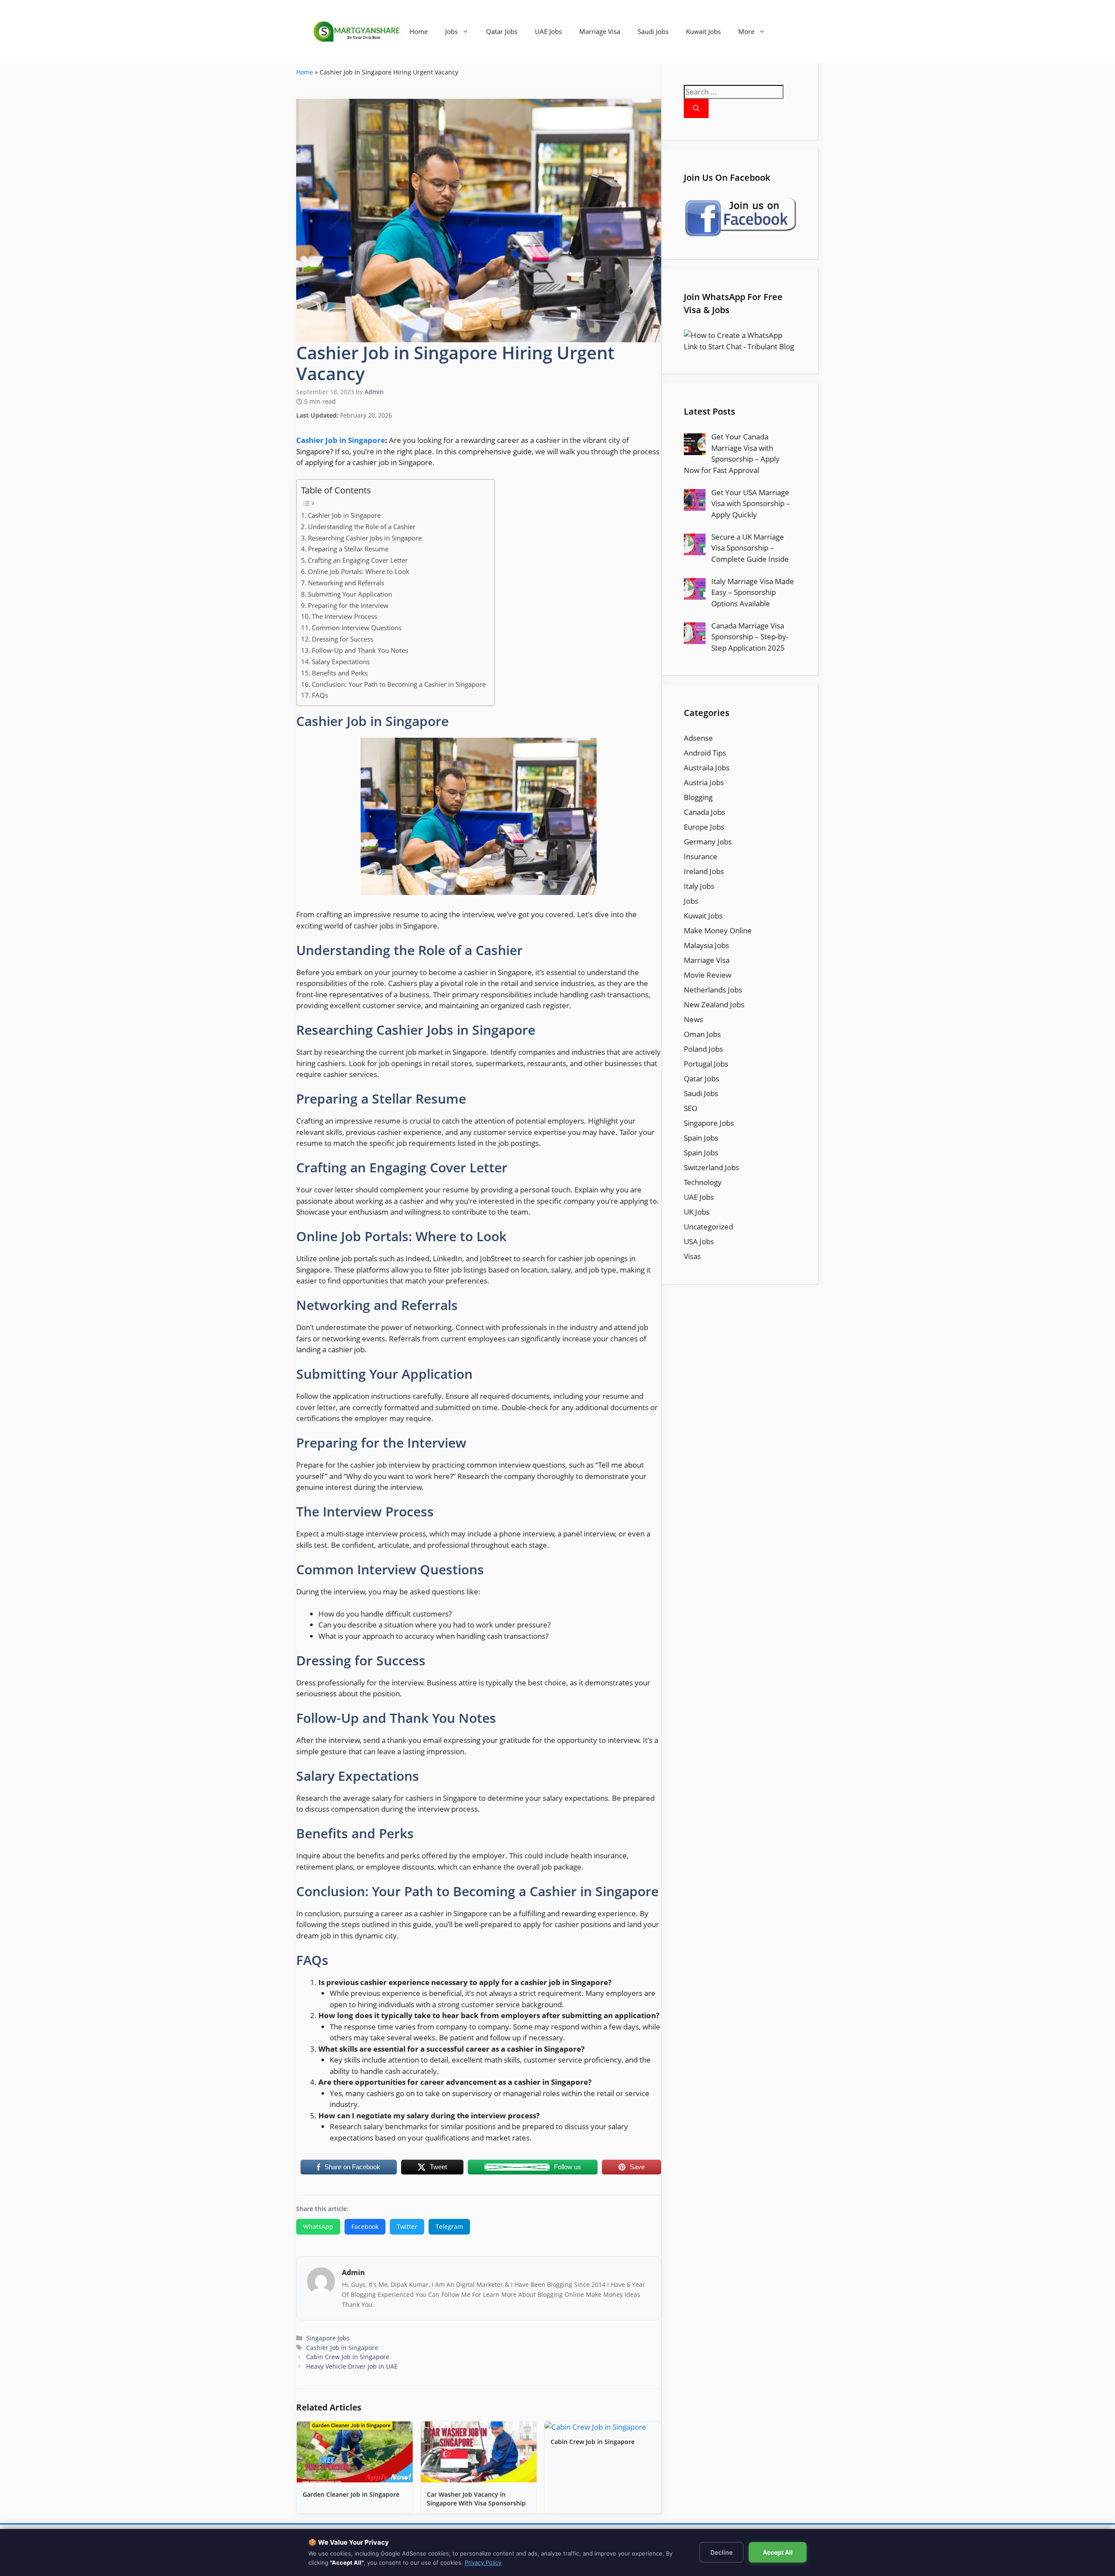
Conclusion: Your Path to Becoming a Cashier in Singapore (399, 684)
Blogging (698, 797)
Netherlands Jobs (713, 990)
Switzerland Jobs (711, 1167)
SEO (691, 1108)
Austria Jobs (704, 782)
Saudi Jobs (653, 31)
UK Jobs (697, 1212)
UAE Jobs (548, 31)
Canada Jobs (704, 812)
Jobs (451, 31)
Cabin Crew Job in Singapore (348, 2357)
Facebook (365, 2227)
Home (419, 31)
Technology (703, 1182)
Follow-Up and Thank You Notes (360, 650)
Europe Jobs (704, 827)
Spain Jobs (701, 1138)
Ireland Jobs (704, 871)
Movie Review (708, 975)
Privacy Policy (483, 2562)
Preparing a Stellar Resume (348, 549)
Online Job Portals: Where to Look (359, 571)
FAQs (320, 695)
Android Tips (705, 753)
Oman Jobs (702, 1034)
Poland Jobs (703, 1049)
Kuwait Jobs (703, 31)
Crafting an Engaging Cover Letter (358, 560)
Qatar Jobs (502, 31)
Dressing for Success (343, 639)
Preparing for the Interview (348, 605)
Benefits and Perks (340, 673)
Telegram (449, 2227)
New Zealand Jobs (714, 1004)
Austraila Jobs (707, 768)
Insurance (701, 856)
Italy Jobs (699, 886)
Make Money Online (718, 930)
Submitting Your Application (350, 594)
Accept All (778, 2552)
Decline (721, 2552)
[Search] (696, 109)
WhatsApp (318, 2227)
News (693, 1019)
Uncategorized (708, 1227)
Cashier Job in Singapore (341, 440)
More (746, 31)
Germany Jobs (708, 842)
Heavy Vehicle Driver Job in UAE (352, 2366)
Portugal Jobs (706, 1064)
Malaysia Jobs (706, 945)
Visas (692, 1256)
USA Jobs (699, 1241)
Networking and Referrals (346, 583)
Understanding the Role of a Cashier (362, 527)
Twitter (407, 2227)
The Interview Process (345, 616)
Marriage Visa (600, 31)
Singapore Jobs (328, 2338)
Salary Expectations (341, 662)
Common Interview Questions (357, 628)
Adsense (698, 738)
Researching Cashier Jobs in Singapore (365, 538)
